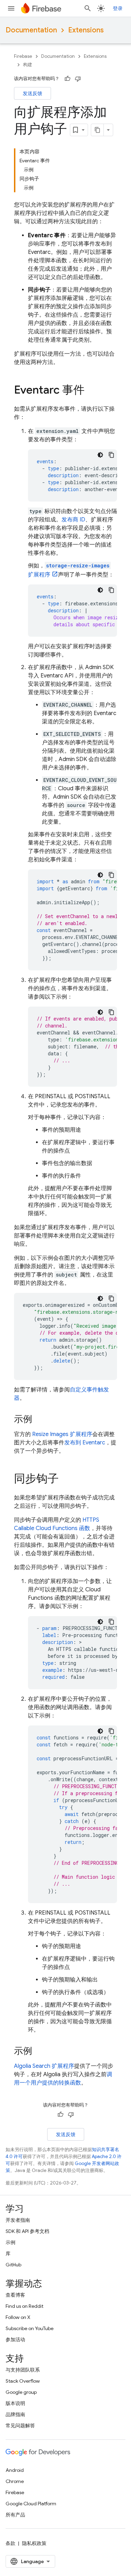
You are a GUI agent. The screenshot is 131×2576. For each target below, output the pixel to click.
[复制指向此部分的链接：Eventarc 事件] (92, 391)
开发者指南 (18, 2220)
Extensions (86, 30)
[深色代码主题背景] (100, 455)
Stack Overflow (23, 2381)
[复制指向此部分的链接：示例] (39, 1420)
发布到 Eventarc (85, 1443)
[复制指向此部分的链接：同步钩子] (66, 1480)
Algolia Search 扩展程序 (44, 2066)
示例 (10, 2242)
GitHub (13, 2265)
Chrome (15, 2481)
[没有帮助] (78, 79)
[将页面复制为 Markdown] (97, 130)
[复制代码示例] (111, 455)
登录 (118, 8)
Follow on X (18, 2317)
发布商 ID (73, 520)
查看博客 (15, 2295)
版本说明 (15, 2403)
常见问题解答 (20, 2426)
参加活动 (15, 2340)
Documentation (31, 30)
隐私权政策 (34, 2543)
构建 (28, 65)
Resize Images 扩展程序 (62, 1434)
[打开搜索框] (88, 8)
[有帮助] (67, 79)
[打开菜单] (11, 8)
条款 (10, 2543)
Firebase (23, 56)
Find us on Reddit (24, 2306)
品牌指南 (15, 2414)
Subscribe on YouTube (30, 2328)
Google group (21, 2392)
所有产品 (15, 2515)
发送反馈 (32, 93)
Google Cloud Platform (31, 2504)
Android (15, 2470)
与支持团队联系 (23, 2370)
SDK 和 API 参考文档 (27, 2231)
